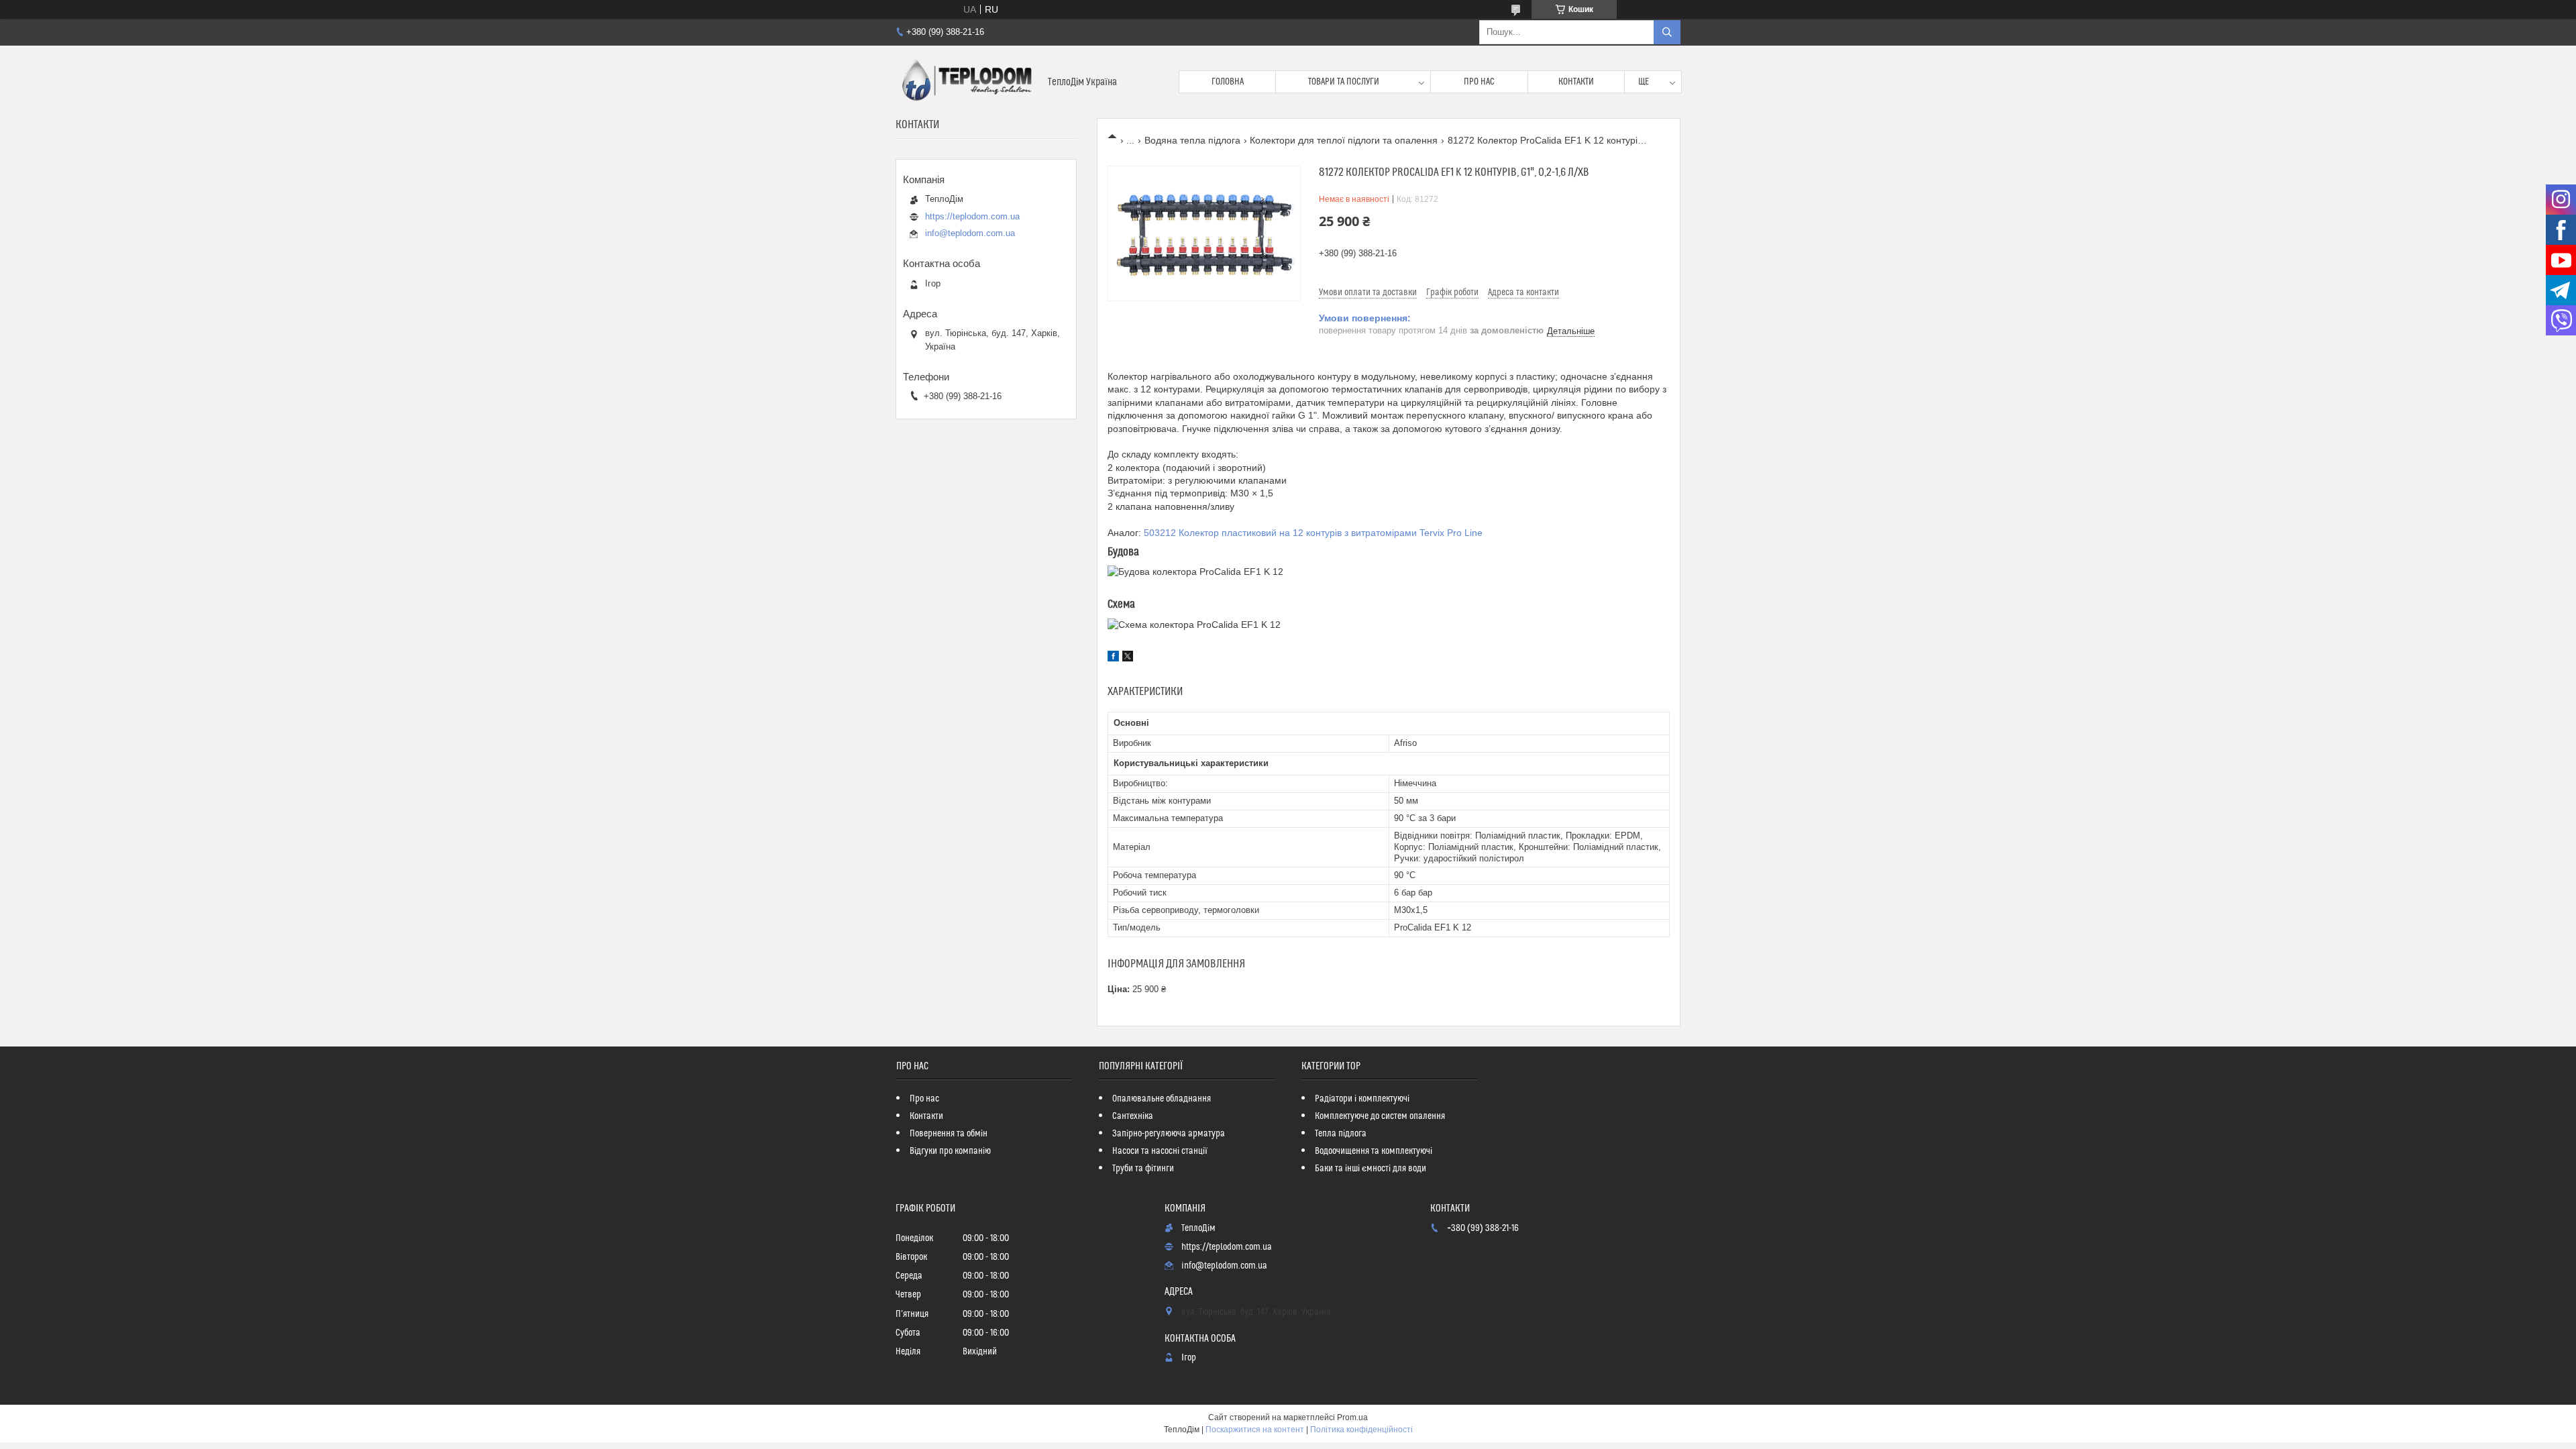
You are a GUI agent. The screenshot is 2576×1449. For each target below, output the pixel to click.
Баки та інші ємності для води (1371, 1169)
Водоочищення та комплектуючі (1374, 1151)
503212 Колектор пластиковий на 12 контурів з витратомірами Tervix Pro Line (1313, 533)
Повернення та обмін (949, 1134)
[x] (1128, 658)
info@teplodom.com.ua (970, 233)
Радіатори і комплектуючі (1362, 1099)
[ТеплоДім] (967, 82)
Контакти (1576, 82)
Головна (1228, 82)
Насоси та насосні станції (1160, 1151)
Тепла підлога (1341, 1134)
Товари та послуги (1344, 82)
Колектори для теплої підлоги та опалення (1344, 140)
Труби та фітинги (1143, 1169)
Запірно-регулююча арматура (1169, 1134)
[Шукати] (1667, 32)
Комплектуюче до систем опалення (1380, 1116)
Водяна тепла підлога (1192, 140)
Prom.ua (1352, 1417)
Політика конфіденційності (1361, 1430)
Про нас (1479, 82)
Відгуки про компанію (950, 1151)
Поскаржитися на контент (1255, 1430)
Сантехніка (1133, 1116)
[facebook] (1113, 658)
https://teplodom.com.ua (972, 216)
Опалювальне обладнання (1162, 1099)
